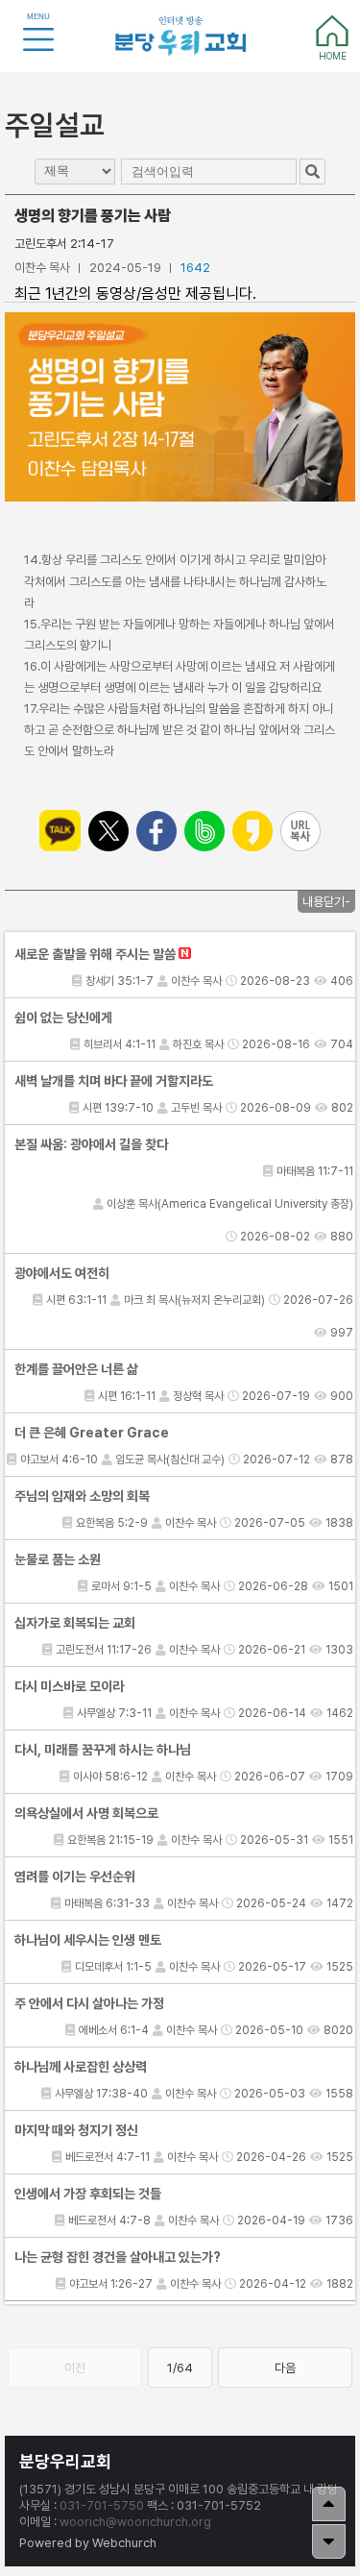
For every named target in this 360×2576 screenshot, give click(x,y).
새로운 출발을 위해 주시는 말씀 (96, 954)
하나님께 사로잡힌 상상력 (81, 2067)
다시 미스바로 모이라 (69, 1686)
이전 (75, 2368)
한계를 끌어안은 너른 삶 (76, 1369)
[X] (108, 831)
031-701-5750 (102, 2505)
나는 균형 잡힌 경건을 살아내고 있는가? (118, 2257)
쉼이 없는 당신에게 (63, 1018)
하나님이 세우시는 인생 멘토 (88, 1940)
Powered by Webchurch (88, 2543)
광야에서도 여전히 (62, 1273)
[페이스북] (156, 831)
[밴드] (204, 831)
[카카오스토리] (252, 831)
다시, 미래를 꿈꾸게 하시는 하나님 (103, 1750)
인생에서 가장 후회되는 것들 (88, 2194)
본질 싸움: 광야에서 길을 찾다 (91, 1144)
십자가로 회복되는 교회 (75, 1623)
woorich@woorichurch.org (135, 2522)
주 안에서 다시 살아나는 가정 (89, 2003)
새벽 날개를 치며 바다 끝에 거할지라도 (114, 1081)
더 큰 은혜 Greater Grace (92, 1433)
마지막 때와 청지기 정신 (76, 2130)
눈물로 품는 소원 (58, 1559)
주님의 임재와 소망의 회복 (82, 1496)
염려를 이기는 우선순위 (75, 1877)
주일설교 (55, 125)
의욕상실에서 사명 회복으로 (86, 1813)
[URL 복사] (300, 831)
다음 (285, 2368)
